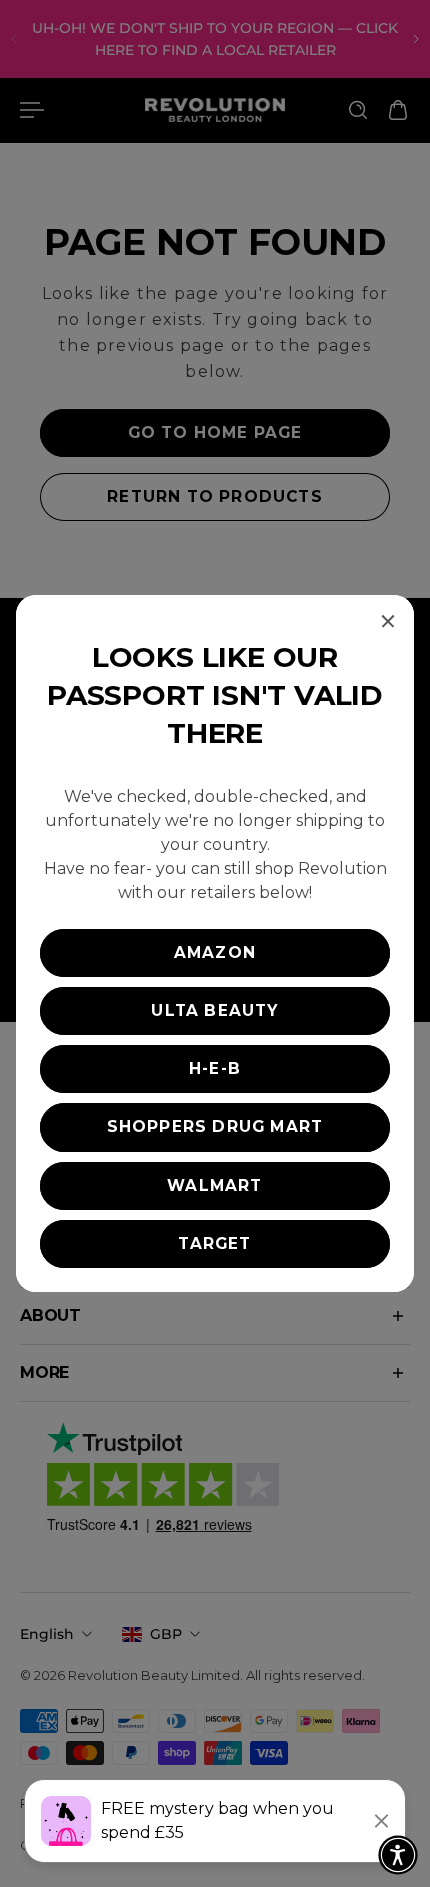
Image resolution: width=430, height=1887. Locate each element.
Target (214, 1243)
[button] (398, 1855)
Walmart (214, 1185)
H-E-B (215, 1068)
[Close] (388, 621)
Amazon (215, 952)
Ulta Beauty (214, 1010)
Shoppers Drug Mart (215, 1126)
